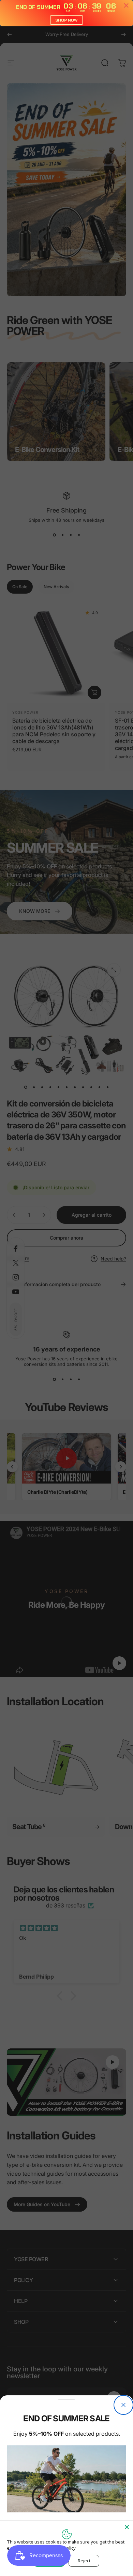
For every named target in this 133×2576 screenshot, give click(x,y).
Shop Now (66, 20)
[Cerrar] (123, 2405)
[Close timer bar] (126, 5)
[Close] (127, 2527)
